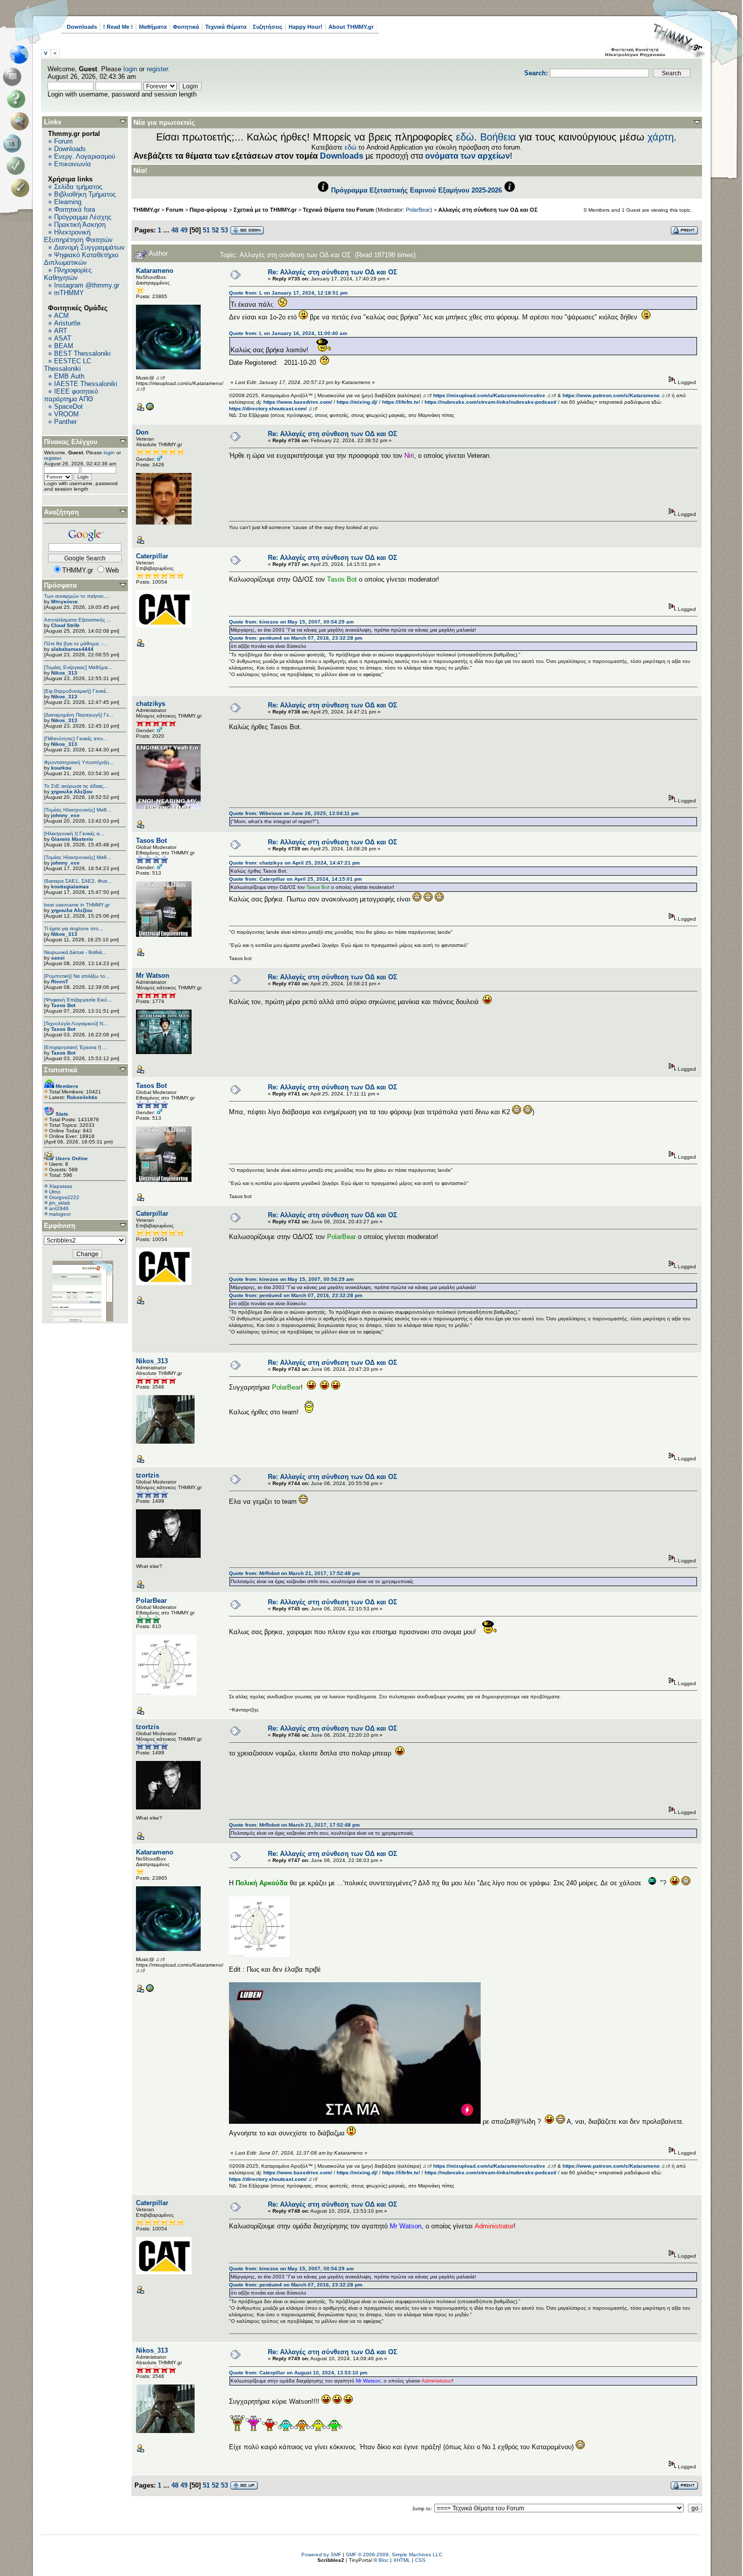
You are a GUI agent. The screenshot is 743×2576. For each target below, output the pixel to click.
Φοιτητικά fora (75, 209)
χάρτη (661, 137)
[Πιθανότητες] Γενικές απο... (76, 738)
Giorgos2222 (64, 1197)
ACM (61, 316)
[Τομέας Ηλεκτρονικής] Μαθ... (78, 810)
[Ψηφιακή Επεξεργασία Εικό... (78, 1000)
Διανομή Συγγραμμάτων (89, 247)
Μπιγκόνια (64, 602)
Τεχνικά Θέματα (226, 27)
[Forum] (14, 77)
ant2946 (59, 1208)
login (130, 69)
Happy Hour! (306, 27)
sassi (58, 958)
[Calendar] (14, 144)
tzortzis (148, 1475)
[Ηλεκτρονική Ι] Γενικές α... (74, 833)
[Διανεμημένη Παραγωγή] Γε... (79, 715)
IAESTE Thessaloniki (86, 384)
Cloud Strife (65, 625)
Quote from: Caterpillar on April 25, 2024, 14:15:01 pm (295, 879)
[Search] (22, 121)
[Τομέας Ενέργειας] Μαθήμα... (78, 667)
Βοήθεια (498, 137)
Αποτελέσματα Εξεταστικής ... (78, 620)
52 (215, 230)
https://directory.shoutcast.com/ (268, 409)
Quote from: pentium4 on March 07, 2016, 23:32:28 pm (296, 638)
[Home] (22, 55)
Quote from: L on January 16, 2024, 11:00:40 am (288, 333)
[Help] (18, 99)
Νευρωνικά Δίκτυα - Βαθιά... (75, 952)
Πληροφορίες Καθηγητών (68, 274)
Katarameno (155, 271)
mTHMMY (69, 293)
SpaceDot (68, 407)
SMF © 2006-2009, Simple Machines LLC (394, 2555)
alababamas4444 (72, 649)
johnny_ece (65, 815)
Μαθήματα (153, 27)
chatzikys (151, 704)
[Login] (18, 166)
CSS (420, 2560)
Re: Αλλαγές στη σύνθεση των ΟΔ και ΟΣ (333, 272)
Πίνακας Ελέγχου (71, 442)
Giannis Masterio (72, 839)
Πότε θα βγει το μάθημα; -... (76, 643)
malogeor (60, 1214)
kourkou (61, 768)
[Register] (22, 188)
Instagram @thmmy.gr (87, 285)
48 (175, 230)
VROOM (66, 414)
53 (224, 230)
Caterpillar (152, 556)
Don (142, 432)
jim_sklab (60, 1203)
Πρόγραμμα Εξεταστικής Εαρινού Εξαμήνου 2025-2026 (416, 190)
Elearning (68, 202)
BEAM (64, 346)
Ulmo (55, 1192)
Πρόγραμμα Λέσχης (83, 217)
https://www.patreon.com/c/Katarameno (611, 395)
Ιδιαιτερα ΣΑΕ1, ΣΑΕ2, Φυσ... (78, 881)
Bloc (384, 2560)
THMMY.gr (146, 210)
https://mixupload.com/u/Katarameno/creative (489, 395)
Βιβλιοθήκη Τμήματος (85, 194)
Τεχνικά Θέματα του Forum (338, 210)
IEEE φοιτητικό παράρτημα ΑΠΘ (71, 395)
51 (206, 230)
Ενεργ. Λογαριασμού (85, 156)
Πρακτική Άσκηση (80, 225)
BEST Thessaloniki (82, 353)
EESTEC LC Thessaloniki (67, 365)
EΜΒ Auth (69, 376)
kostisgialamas (70, 887)
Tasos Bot (63, 1005)
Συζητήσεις (268, 27)
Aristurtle (67, 323)
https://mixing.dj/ (357, 402)
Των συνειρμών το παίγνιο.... (77, 596)
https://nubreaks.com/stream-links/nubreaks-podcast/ (491, 402)
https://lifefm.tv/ (401, 402)
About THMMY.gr (351, 27)
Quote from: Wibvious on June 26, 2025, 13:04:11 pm (294, 813)
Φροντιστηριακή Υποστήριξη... (79, 762)
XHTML (402, 2560)
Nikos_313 (64, 673)
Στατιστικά (61, 1070)
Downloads (82, 27)
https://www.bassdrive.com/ (298, 402)
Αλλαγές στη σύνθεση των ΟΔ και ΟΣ (488, 210)
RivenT (60, 982)
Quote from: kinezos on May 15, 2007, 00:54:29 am (291, 622)
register (157, 69)
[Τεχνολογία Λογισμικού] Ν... (76, 1023)
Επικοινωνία (73, 164)
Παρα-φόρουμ (208, 210)
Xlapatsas (61, 1186)
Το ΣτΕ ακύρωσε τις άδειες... (76, 786)
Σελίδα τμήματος (78, 187)
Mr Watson (153, 975)
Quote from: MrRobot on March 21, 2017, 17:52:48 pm (294, 1573)
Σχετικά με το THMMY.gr (265, 210)
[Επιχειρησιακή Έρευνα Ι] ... (76, 1047)
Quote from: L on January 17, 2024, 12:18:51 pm (288, 293)
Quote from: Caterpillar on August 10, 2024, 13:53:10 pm (298, 2373)
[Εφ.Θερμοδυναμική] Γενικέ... (77, 691)
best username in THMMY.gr (77, 905)
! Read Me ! (118, 27)
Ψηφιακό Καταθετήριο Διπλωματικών (81, 259)
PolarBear (418, 210)
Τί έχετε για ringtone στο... (74, 928)
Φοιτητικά (186, 27)
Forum (63, 141)
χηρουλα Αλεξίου (72, 792)
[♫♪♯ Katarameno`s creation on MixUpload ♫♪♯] (150, 409)
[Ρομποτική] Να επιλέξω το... (77, 976)
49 (184, 230)
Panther (65, 422)
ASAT (63, 338)
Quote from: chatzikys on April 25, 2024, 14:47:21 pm (294, 863)
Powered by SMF (321, 2555)
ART (61, 331)
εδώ (465, 137)
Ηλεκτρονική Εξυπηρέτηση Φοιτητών (78, 236)
